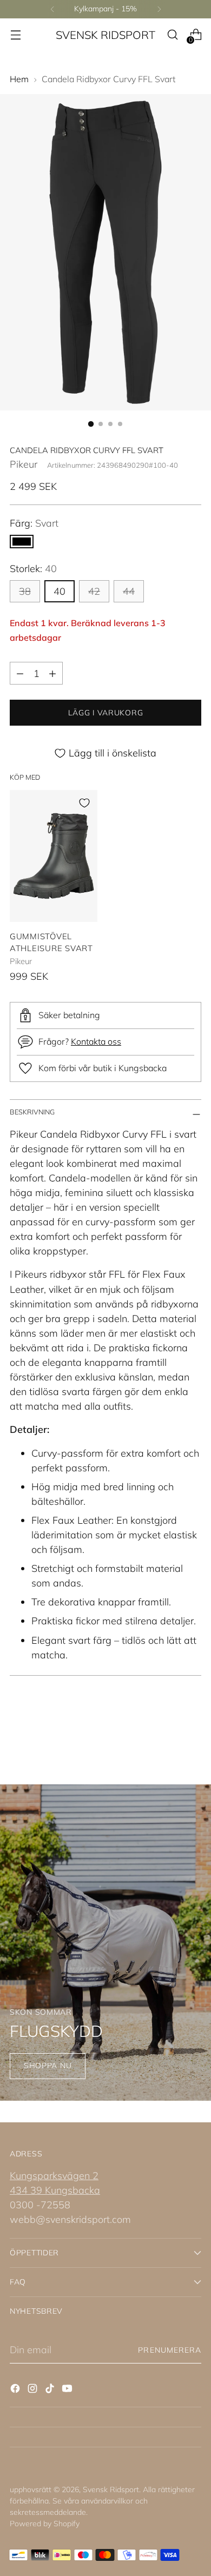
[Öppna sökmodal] (172, 35)
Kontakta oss (96, 1041)
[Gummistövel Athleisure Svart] (54, 856)
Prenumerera (170, 2350)
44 (129, 591)
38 (25, 591)
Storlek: (33, 569)
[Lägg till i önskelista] (84, 803)
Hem (19, 79)
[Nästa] (159, 9)
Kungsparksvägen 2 (54, 2176)
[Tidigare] (52, 9)
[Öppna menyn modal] (15, 35)
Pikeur (24, 464)
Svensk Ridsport (111, 2489)
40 (60, 591)
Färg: (34, 523)
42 (94, 591)
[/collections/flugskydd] (105, 1943)
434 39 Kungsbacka (55, 2190)
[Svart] (22, 542)
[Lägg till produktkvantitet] (52, 673)
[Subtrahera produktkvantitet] (20, 673)
